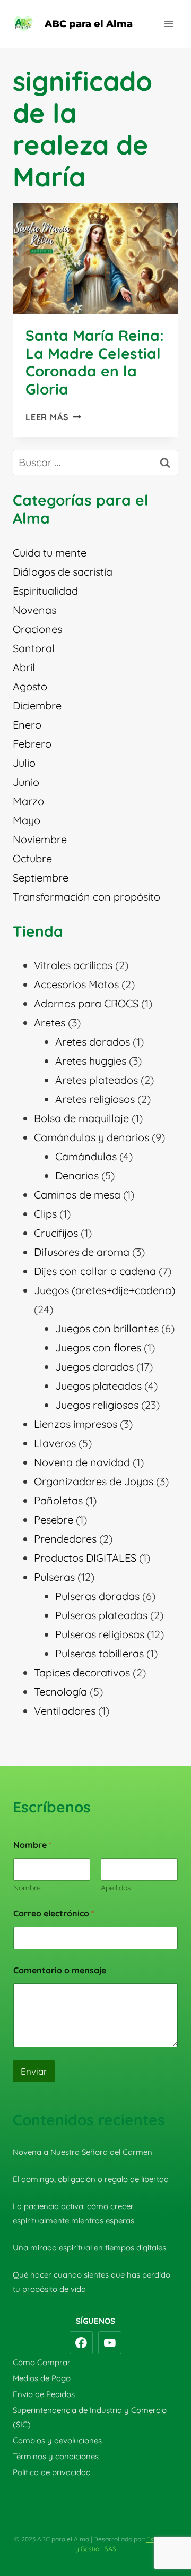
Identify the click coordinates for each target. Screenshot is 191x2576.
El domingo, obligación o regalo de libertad (91, 2179)
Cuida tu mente (50, 553)
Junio (26, 782)
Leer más (53, 417)
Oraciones (37, 629)
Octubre (32, 858)
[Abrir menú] (168, 24)
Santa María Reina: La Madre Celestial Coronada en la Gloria (95, 362)
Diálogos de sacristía (63, 572)
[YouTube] (110, 2343)
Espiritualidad (45, 591)
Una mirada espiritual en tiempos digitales (89, 2248)
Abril (24, 667)
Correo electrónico (54, 1914)
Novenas (34, 610)
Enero (27, 725)
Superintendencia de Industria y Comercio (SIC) (90, 2417)
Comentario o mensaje (60, 1970)
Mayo (27, 820)
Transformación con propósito (86, 897)
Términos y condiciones (56, 2456)
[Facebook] (81, 2343)
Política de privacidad (52, 2472)
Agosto (30, 686)
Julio (24, 763)
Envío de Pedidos (44, 2394)
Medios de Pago (42, 2378)
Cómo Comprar (42, 2362)
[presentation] (95, 259)
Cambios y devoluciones (57, 2440)
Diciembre (37, 705)
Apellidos (116, 1888)
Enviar (34, 2071)
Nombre (27, 1888)
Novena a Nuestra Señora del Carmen (83, 2152)
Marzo (28, 801)
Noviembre (40, 839)
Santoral (34, 648)
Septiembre (41, 878)
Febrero (32, 744)
